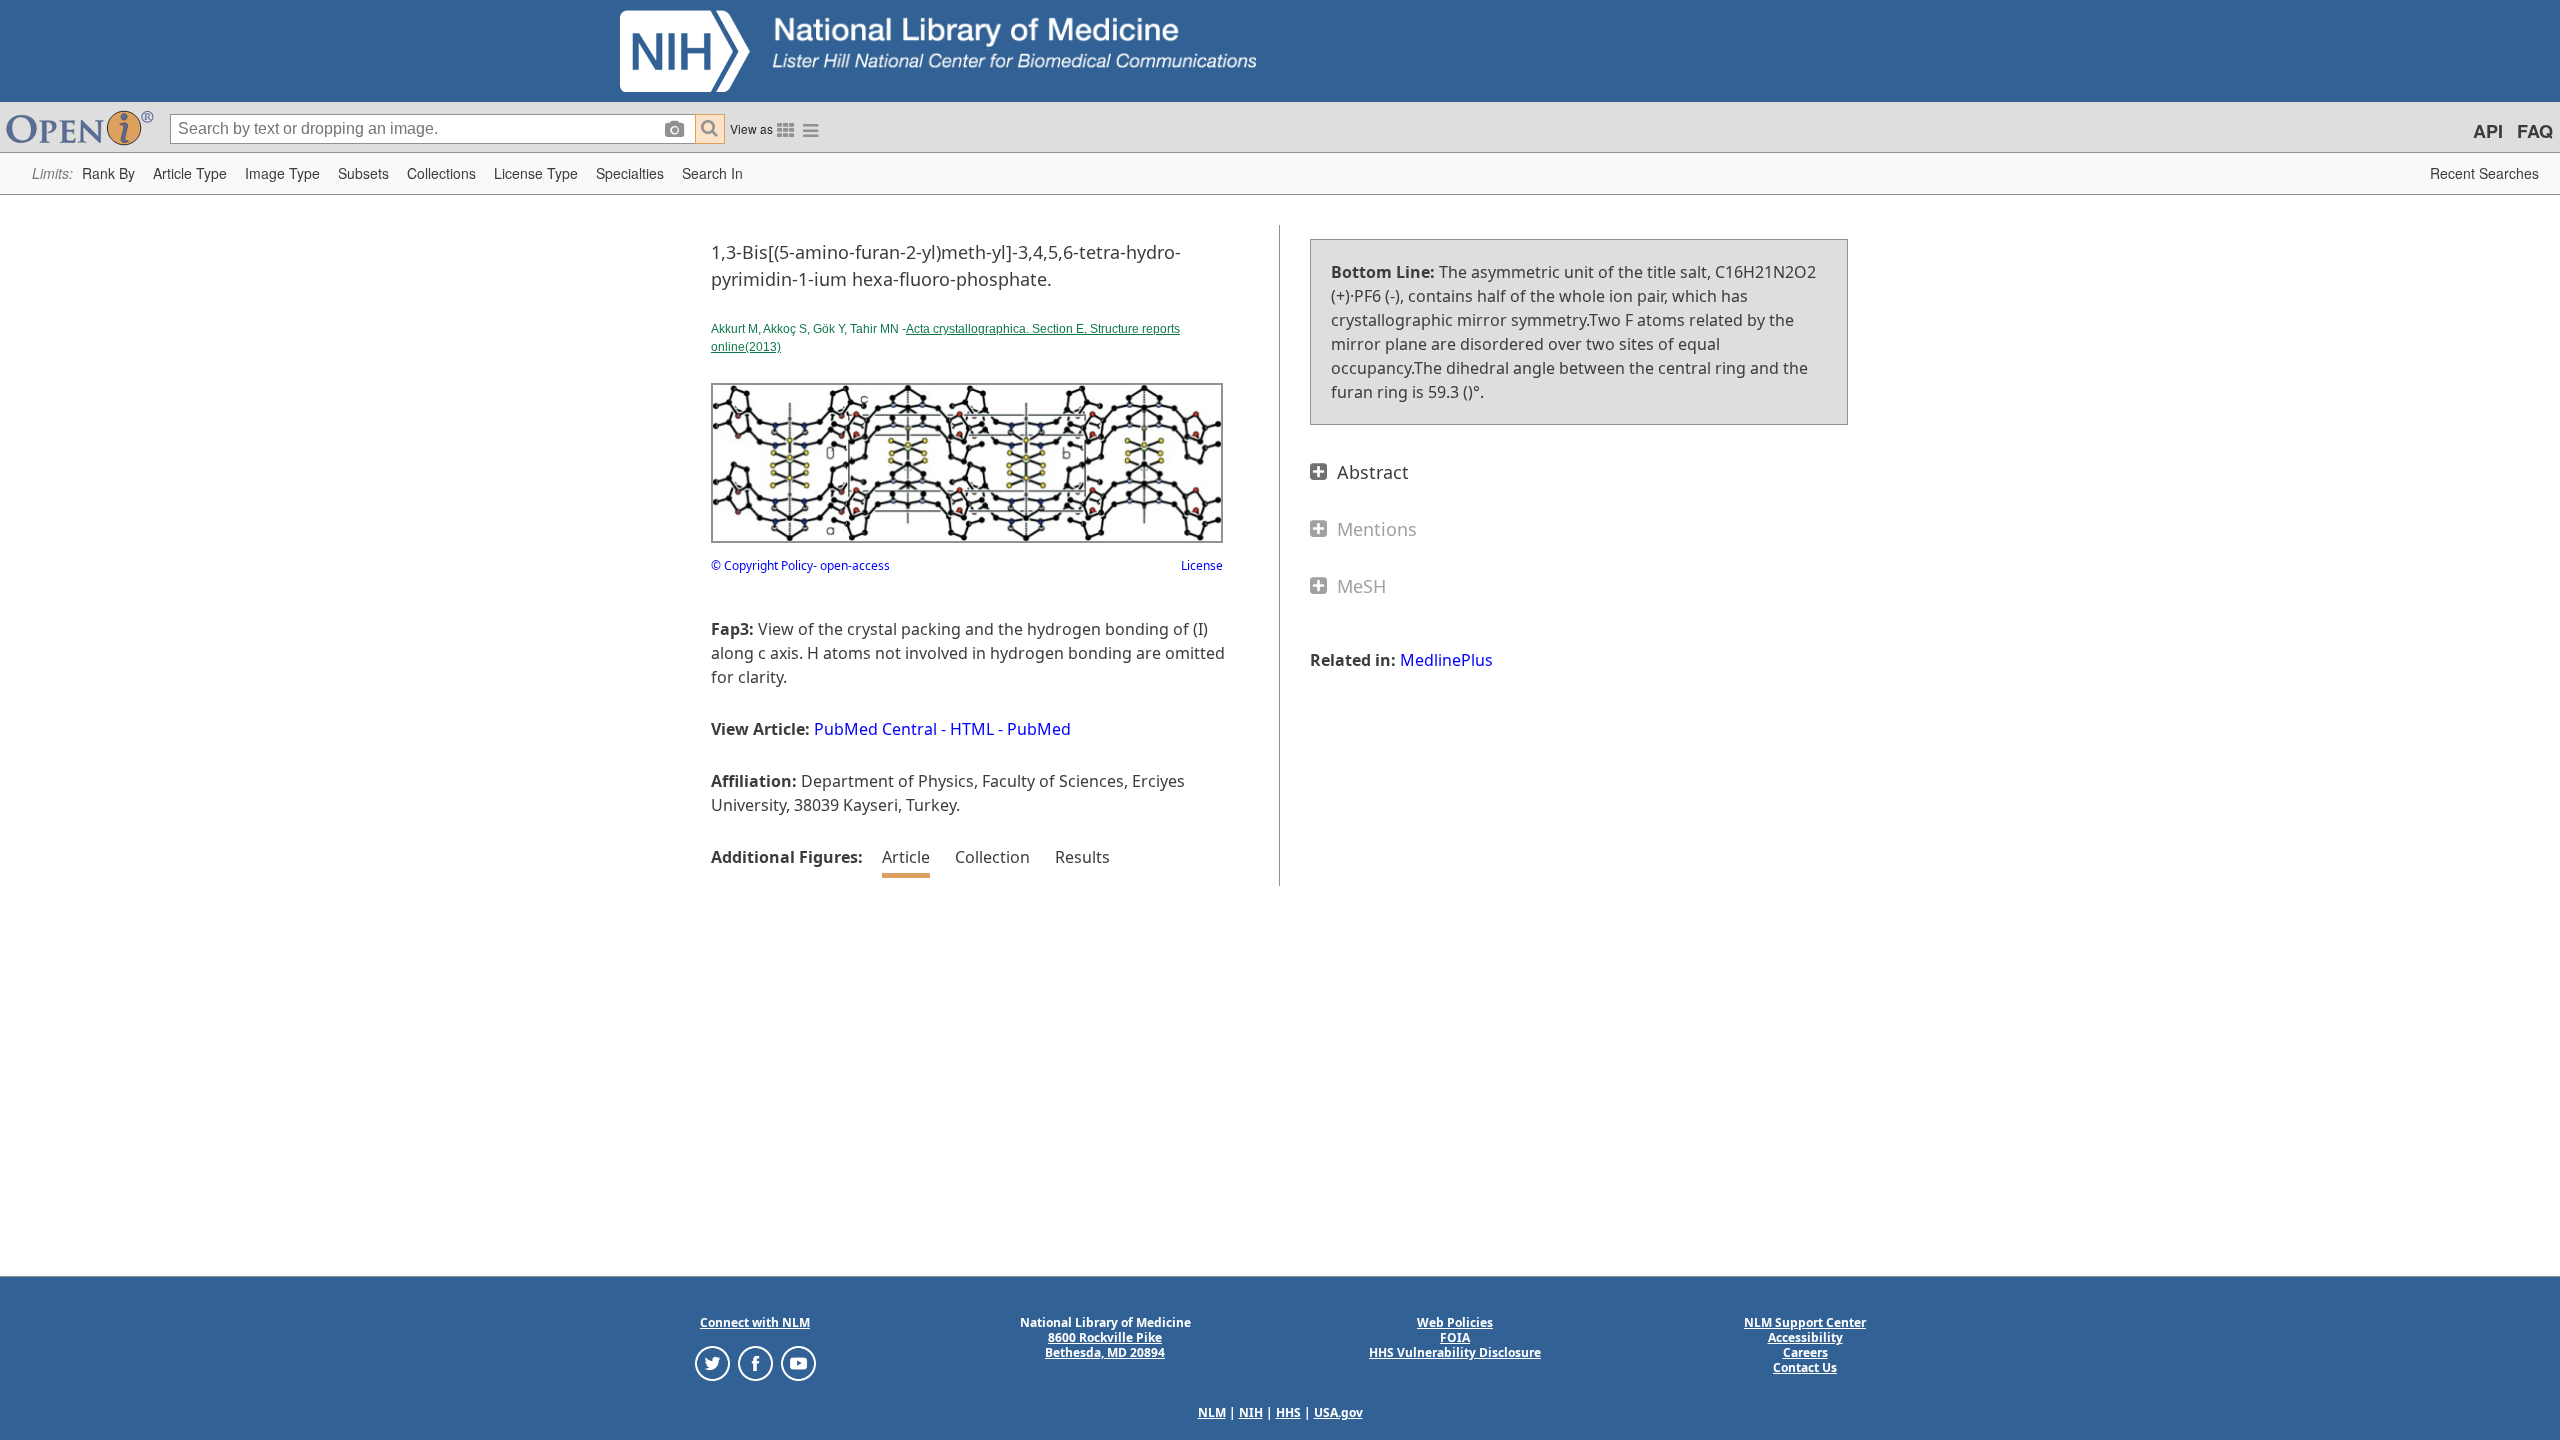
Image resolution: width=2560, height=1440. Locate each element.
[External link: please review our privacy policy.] (712, 1362)
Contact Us (1805, 1367)
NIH (1251, 1412)
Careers (1805, 1352)
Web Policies (1455, 1322)
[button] (108, 173)
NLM (1212, 1412)
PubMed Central (875, 729)
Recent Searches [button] (2484, 173)
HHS (1288, 1412)
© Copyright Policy (762, 565)
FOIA (1455, 1337)
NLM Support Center (1805, 1322)
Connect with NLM (755, 1322)
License (1202, 565)
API (2488, 131)
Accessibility (1805, 1337)
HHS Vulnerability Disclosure (1455, 1352)
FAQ (2535, 131)
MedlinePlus (1446, 660)
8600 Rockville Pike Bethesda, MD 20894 (1105, 1345)
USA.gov (1338, 1412)
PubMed (1039, 729)
